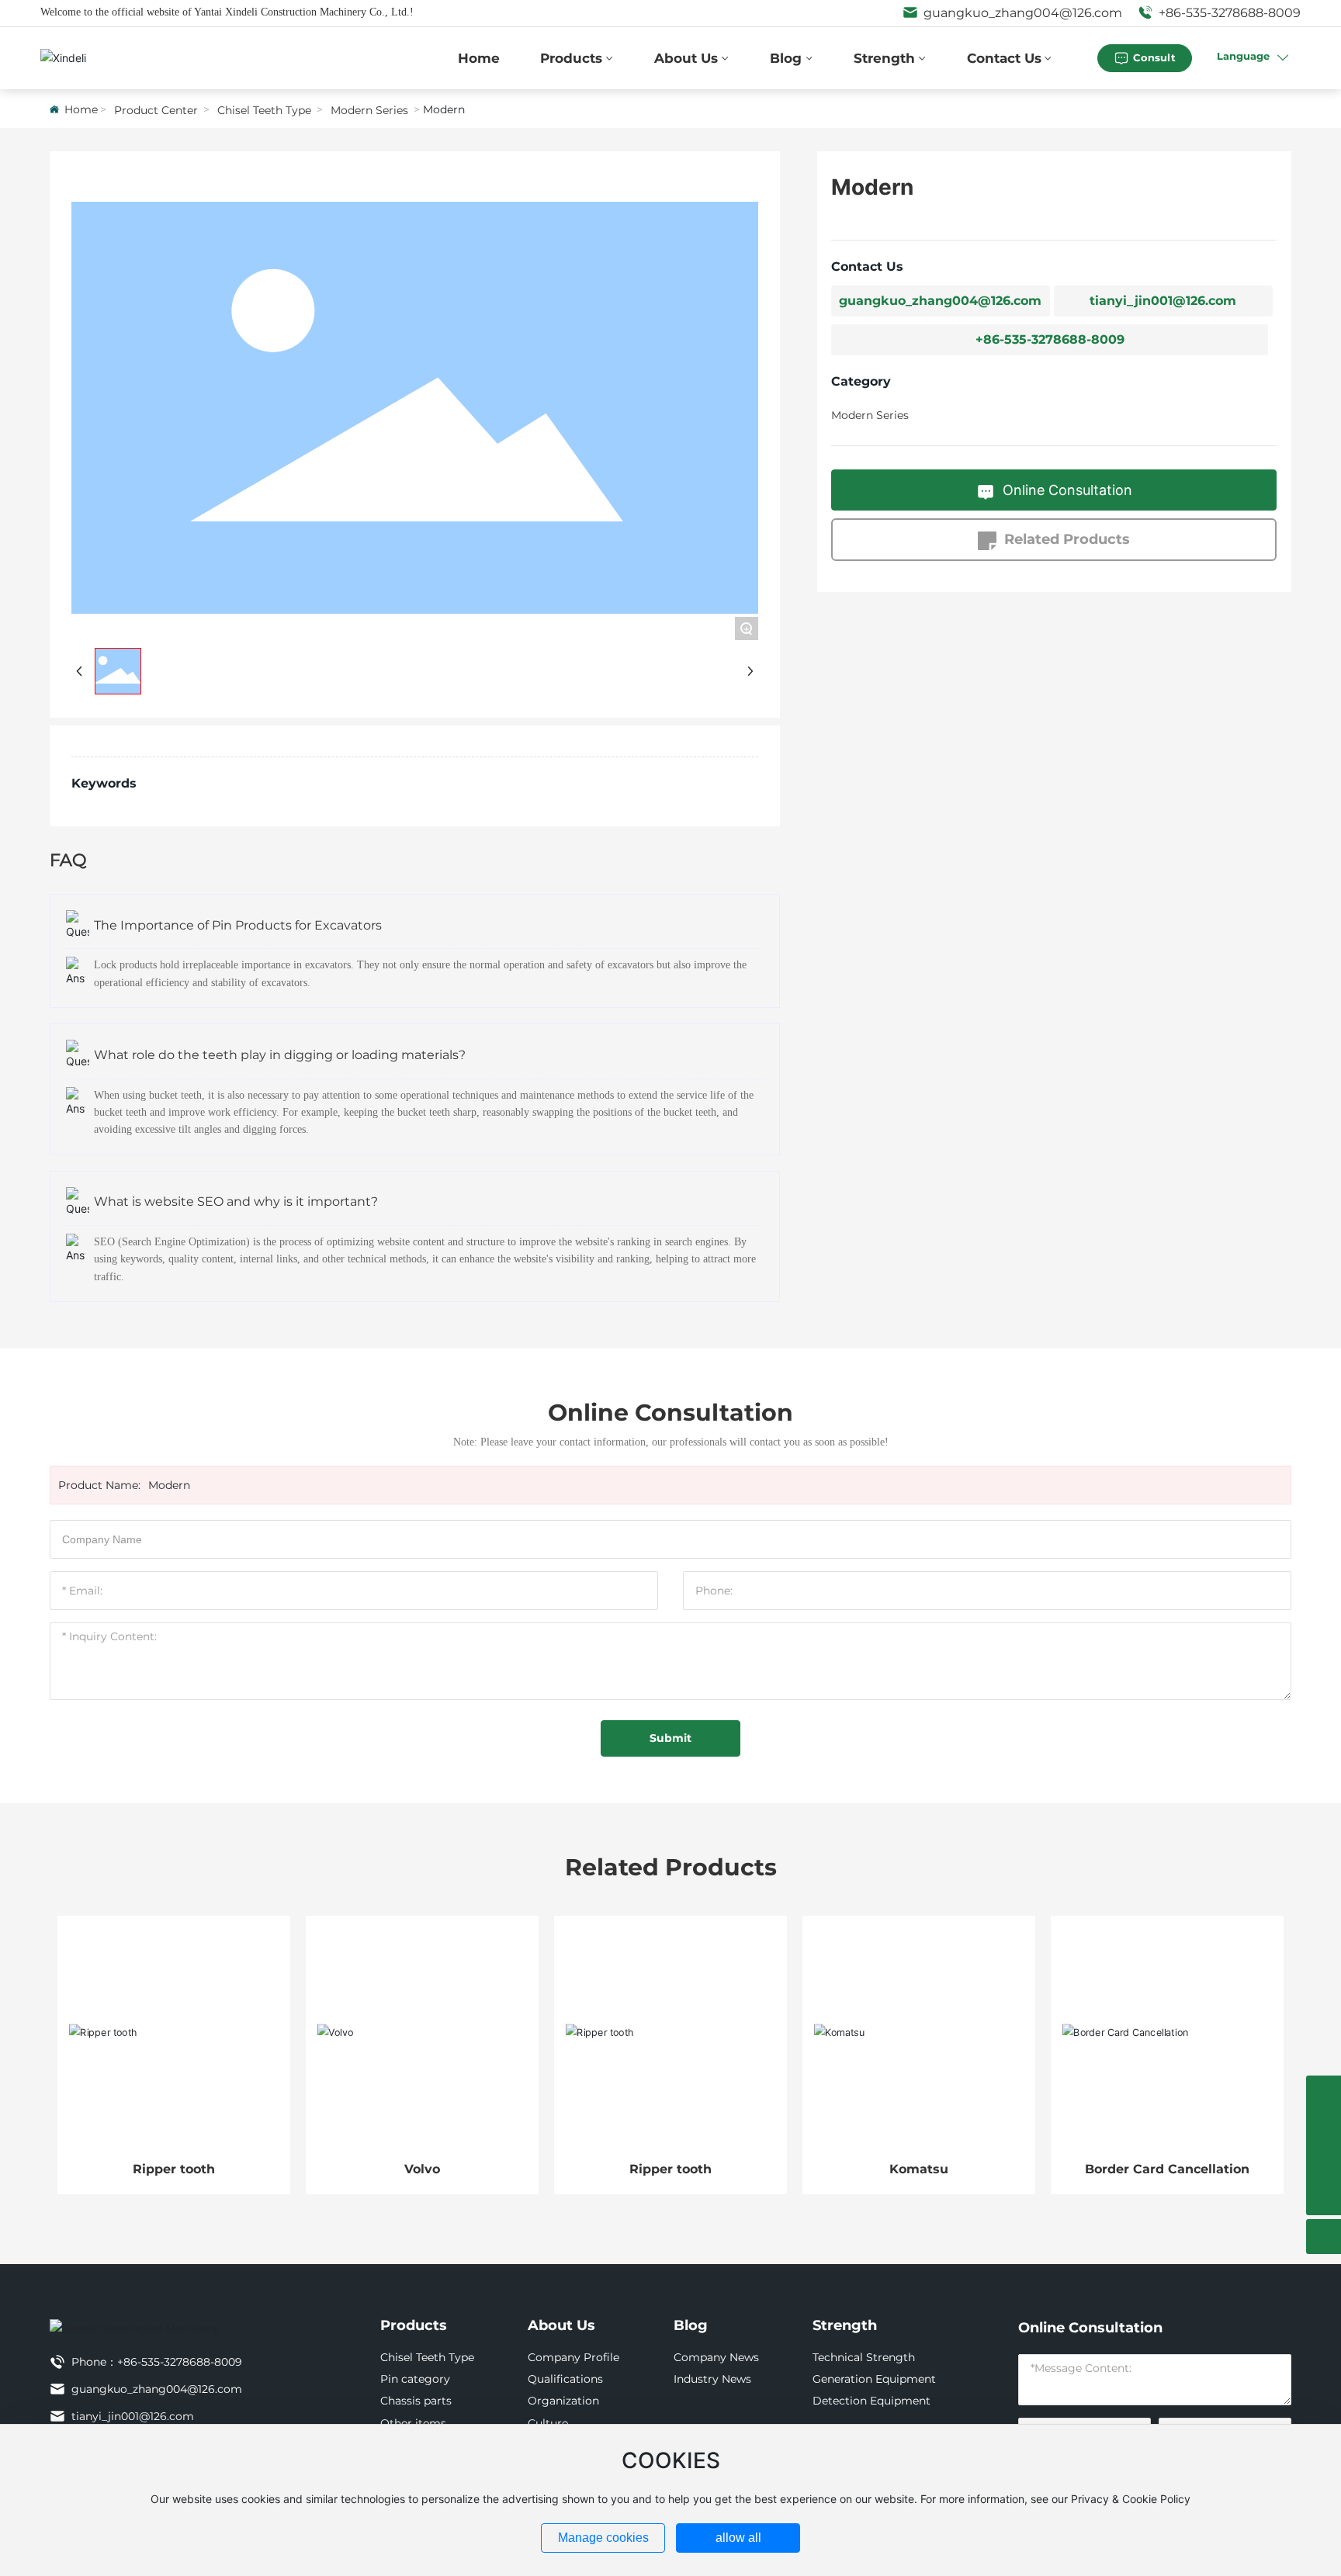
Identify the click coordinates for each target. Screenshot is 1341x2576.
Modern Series (369, 110)
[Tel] (1324, 2093)
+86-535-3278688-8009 (1228, 13)
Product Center (156, 110)
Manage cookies (603, 2538)
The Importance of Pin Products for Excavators (238, 925)
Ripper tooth (174, 2169)
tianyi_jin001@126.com (1163, 301)
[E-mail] (1324, 2163)
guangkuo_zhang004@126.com (1021, 13)
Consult (1154, 57)
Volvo (422, 2169)
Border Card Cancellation (1167, 2169)
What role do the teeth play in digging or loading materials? (280, 1055)
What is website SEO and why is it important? (236, 1201)
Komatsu (919, 2169)
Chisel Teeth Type (264, 110)
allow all (738, 2538)
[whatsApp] (1324, 2128)
